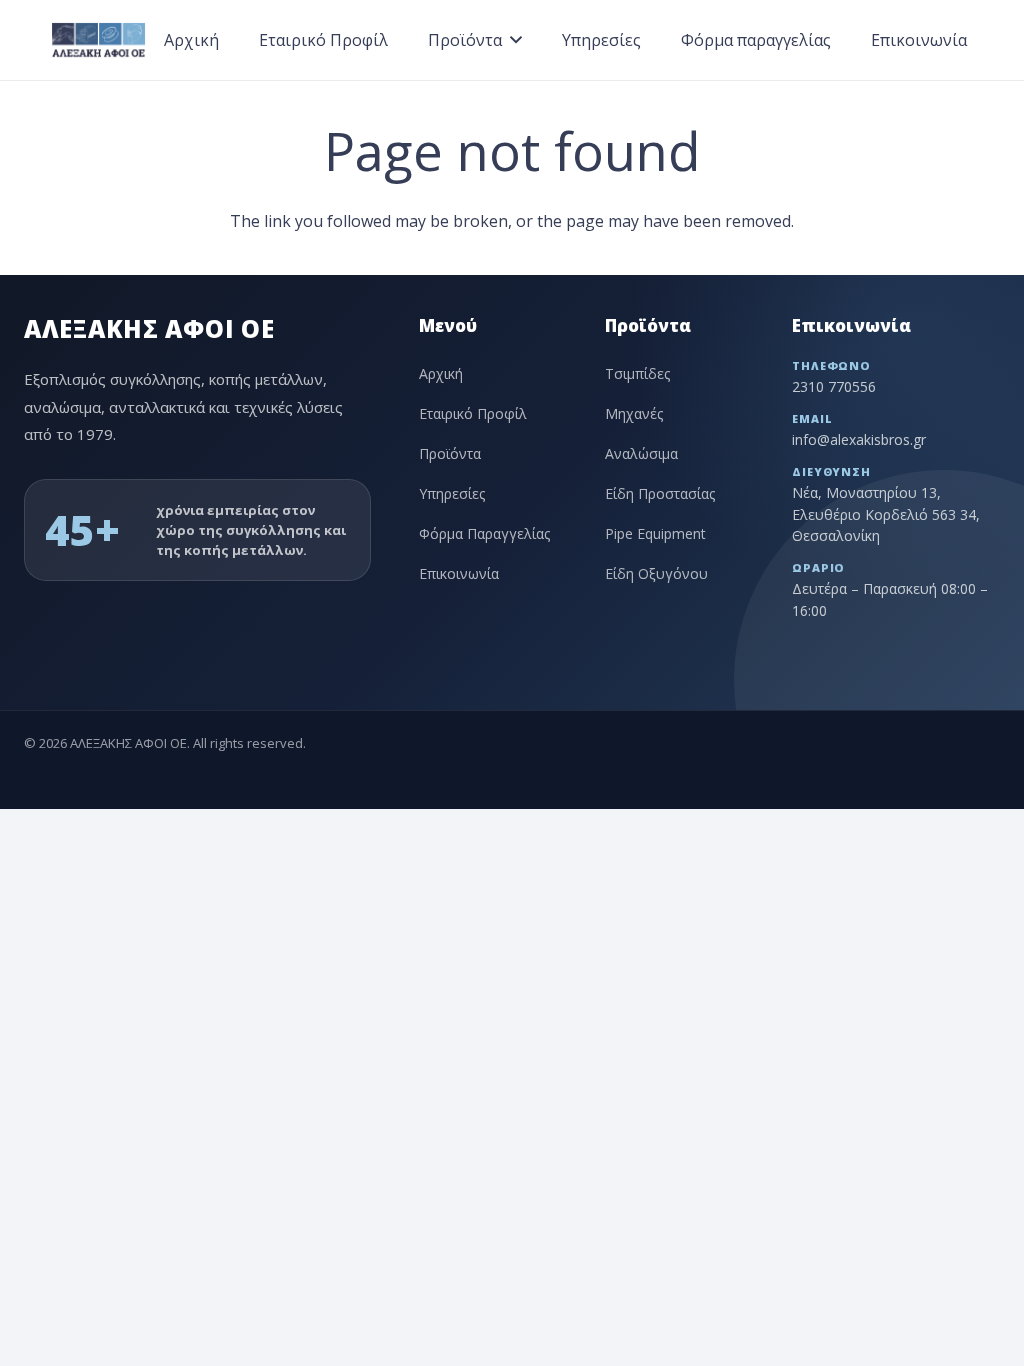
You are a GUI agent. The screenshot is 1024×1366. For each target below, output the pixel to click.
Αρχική (441, 373)
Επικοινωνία (459, 573)
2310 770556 (834, 386)
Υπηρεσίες (452, 493)
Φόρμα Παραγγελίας (484, 533)
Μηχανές (634, 413)
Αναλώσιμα (641, 453)
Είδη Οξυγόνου (656, 573)
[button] (516, 39)
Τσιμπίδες (637, 373)
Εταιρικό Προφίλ (473, 413)
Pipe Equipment (655, 533)
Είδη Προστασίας (660, 493)
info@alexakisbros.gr (859, 439)
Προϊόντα (450, 453)
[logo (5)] (98, 40)
